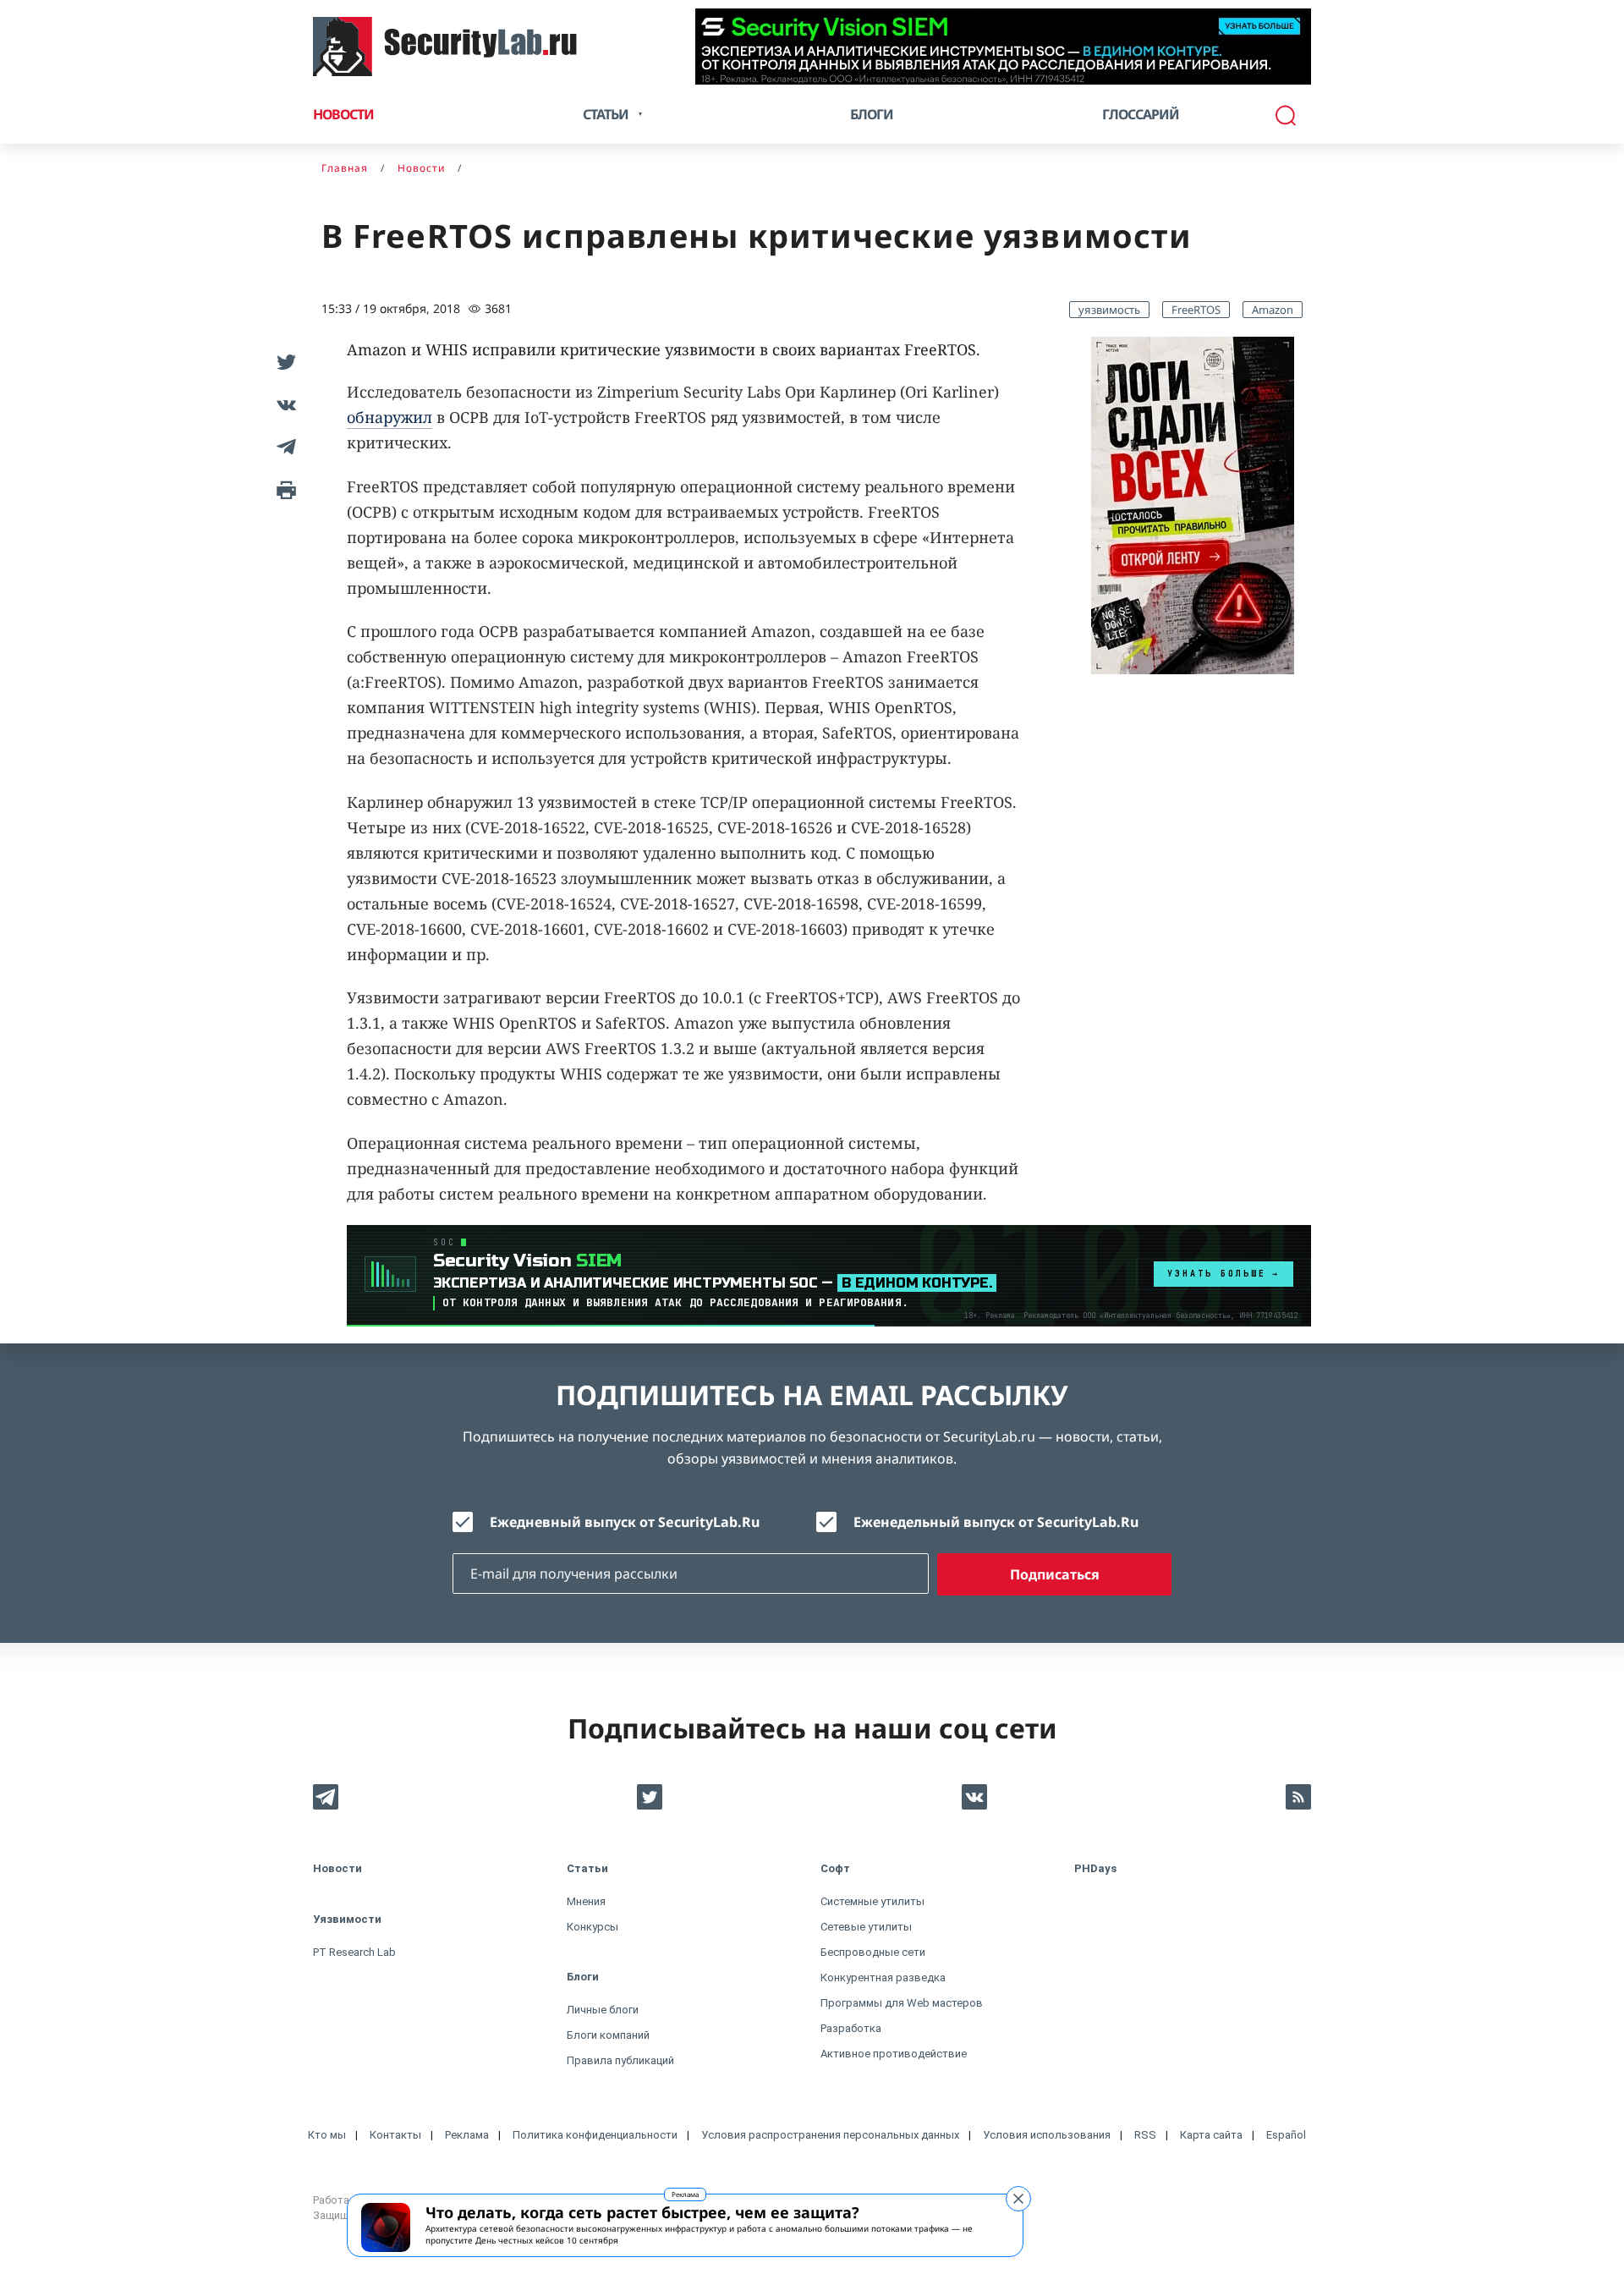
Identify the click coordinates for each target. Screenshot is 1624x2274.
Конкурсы (593, 1927)
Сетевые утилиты (866, 1927)
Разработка (851, 2028)
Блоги (872, 114)
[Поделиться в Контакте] (283, 404)
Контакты (395, 2135)
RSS (1145, 2135)
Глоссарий (1141, 114)
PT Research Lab (354, 1952)
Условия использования (1047, 2135)
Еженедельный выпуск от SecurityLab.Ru (996, 1522)
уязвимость (1109, 310)
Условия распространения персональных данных (830, 2135)
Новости (343, 114)
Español (1286, 2135)
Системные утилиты (872, 1901)
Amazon (1273, 310)
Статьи (587, 1868)
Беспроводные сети (873, 1952)
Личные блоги (603, 2010)
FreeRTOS (1196, 310)
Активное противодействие (894, 2054)
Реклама (685, 2194)
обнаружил (390, 417)
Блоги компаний (608, 2035)
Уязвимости (347, 1919)
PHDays (1095, 1868)
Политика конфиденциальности (595, 2135)
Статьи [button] (606, 114)
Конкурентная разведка (883, 1977)
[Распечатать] (283, 489)
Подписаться (1055, 1574)
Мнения (586, 1901)
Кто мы (327, 2135)
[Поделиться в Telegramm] (283, 447)
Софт (835, 1868)
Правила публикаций (620, 2060)
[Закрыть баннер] (1018, 2199)
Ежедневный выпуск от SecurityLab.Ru (625, 1522)
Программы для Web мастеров (902, 2003)
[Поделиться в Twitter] (283, 362)
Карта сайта (1211, 2135)
